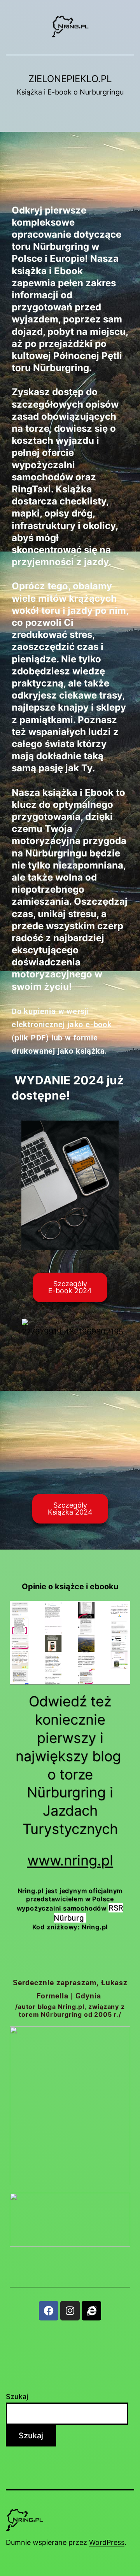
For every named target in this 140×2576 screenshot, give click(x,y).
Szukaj (17, 2397)
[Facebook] (49, 2311)
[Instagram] (70, 2311)
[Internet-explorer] (91, 2311)
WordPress (107, 2542)
